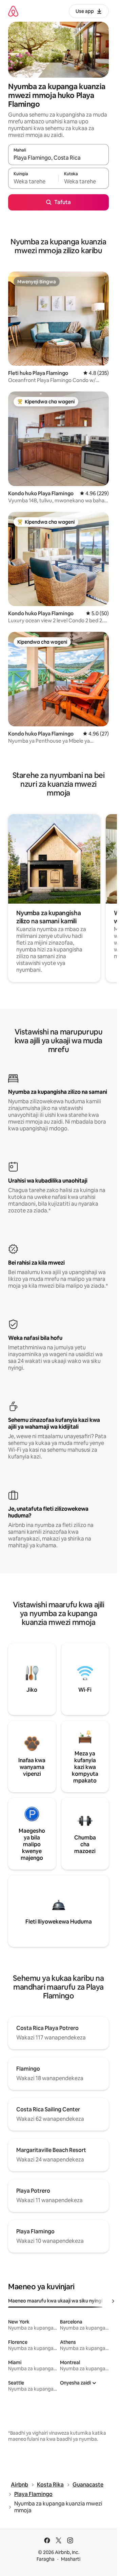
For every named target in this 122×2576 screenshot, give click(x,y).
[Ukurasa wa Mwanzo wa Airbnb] (13, 11)
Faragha (46, 2559)
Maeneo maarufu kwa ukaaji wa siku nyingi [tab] (55, 2301)
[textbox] (33, 181)
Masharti (71, 2559)
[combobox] (58, 158)
